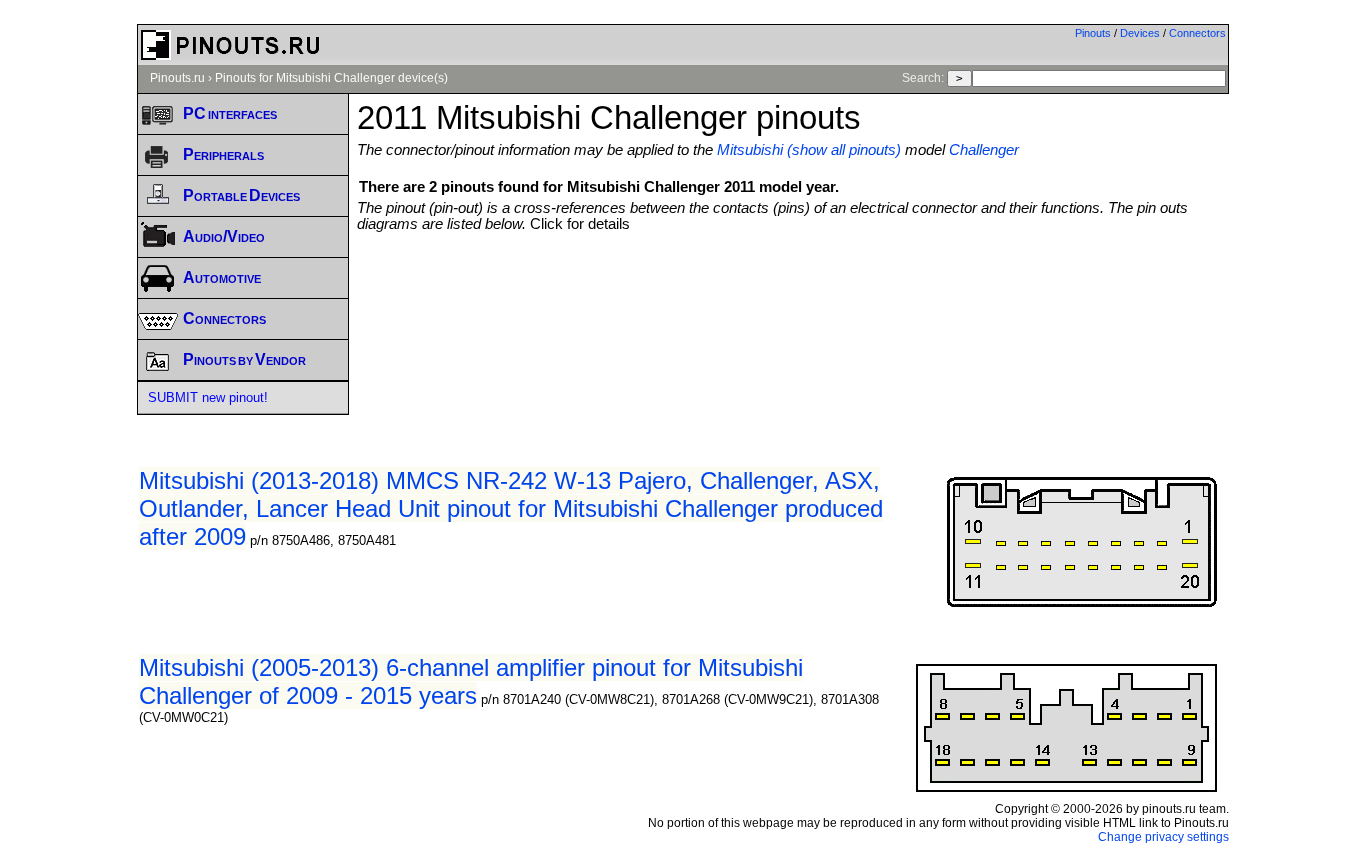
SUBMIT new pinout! (208, 397)
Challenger (984, 150)
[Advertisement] (793, 287)
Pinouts (1093, 33)
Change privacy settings (1163, 837)
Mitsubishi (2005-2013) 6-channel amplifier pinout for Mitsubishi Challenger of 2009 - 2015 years (471, 681)
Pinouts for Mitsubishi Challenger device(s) (331, 78)
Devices (1140, 33)
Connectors (1197, 33)
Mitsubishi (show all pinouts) (809, 150)
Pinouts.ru (177, 78)
